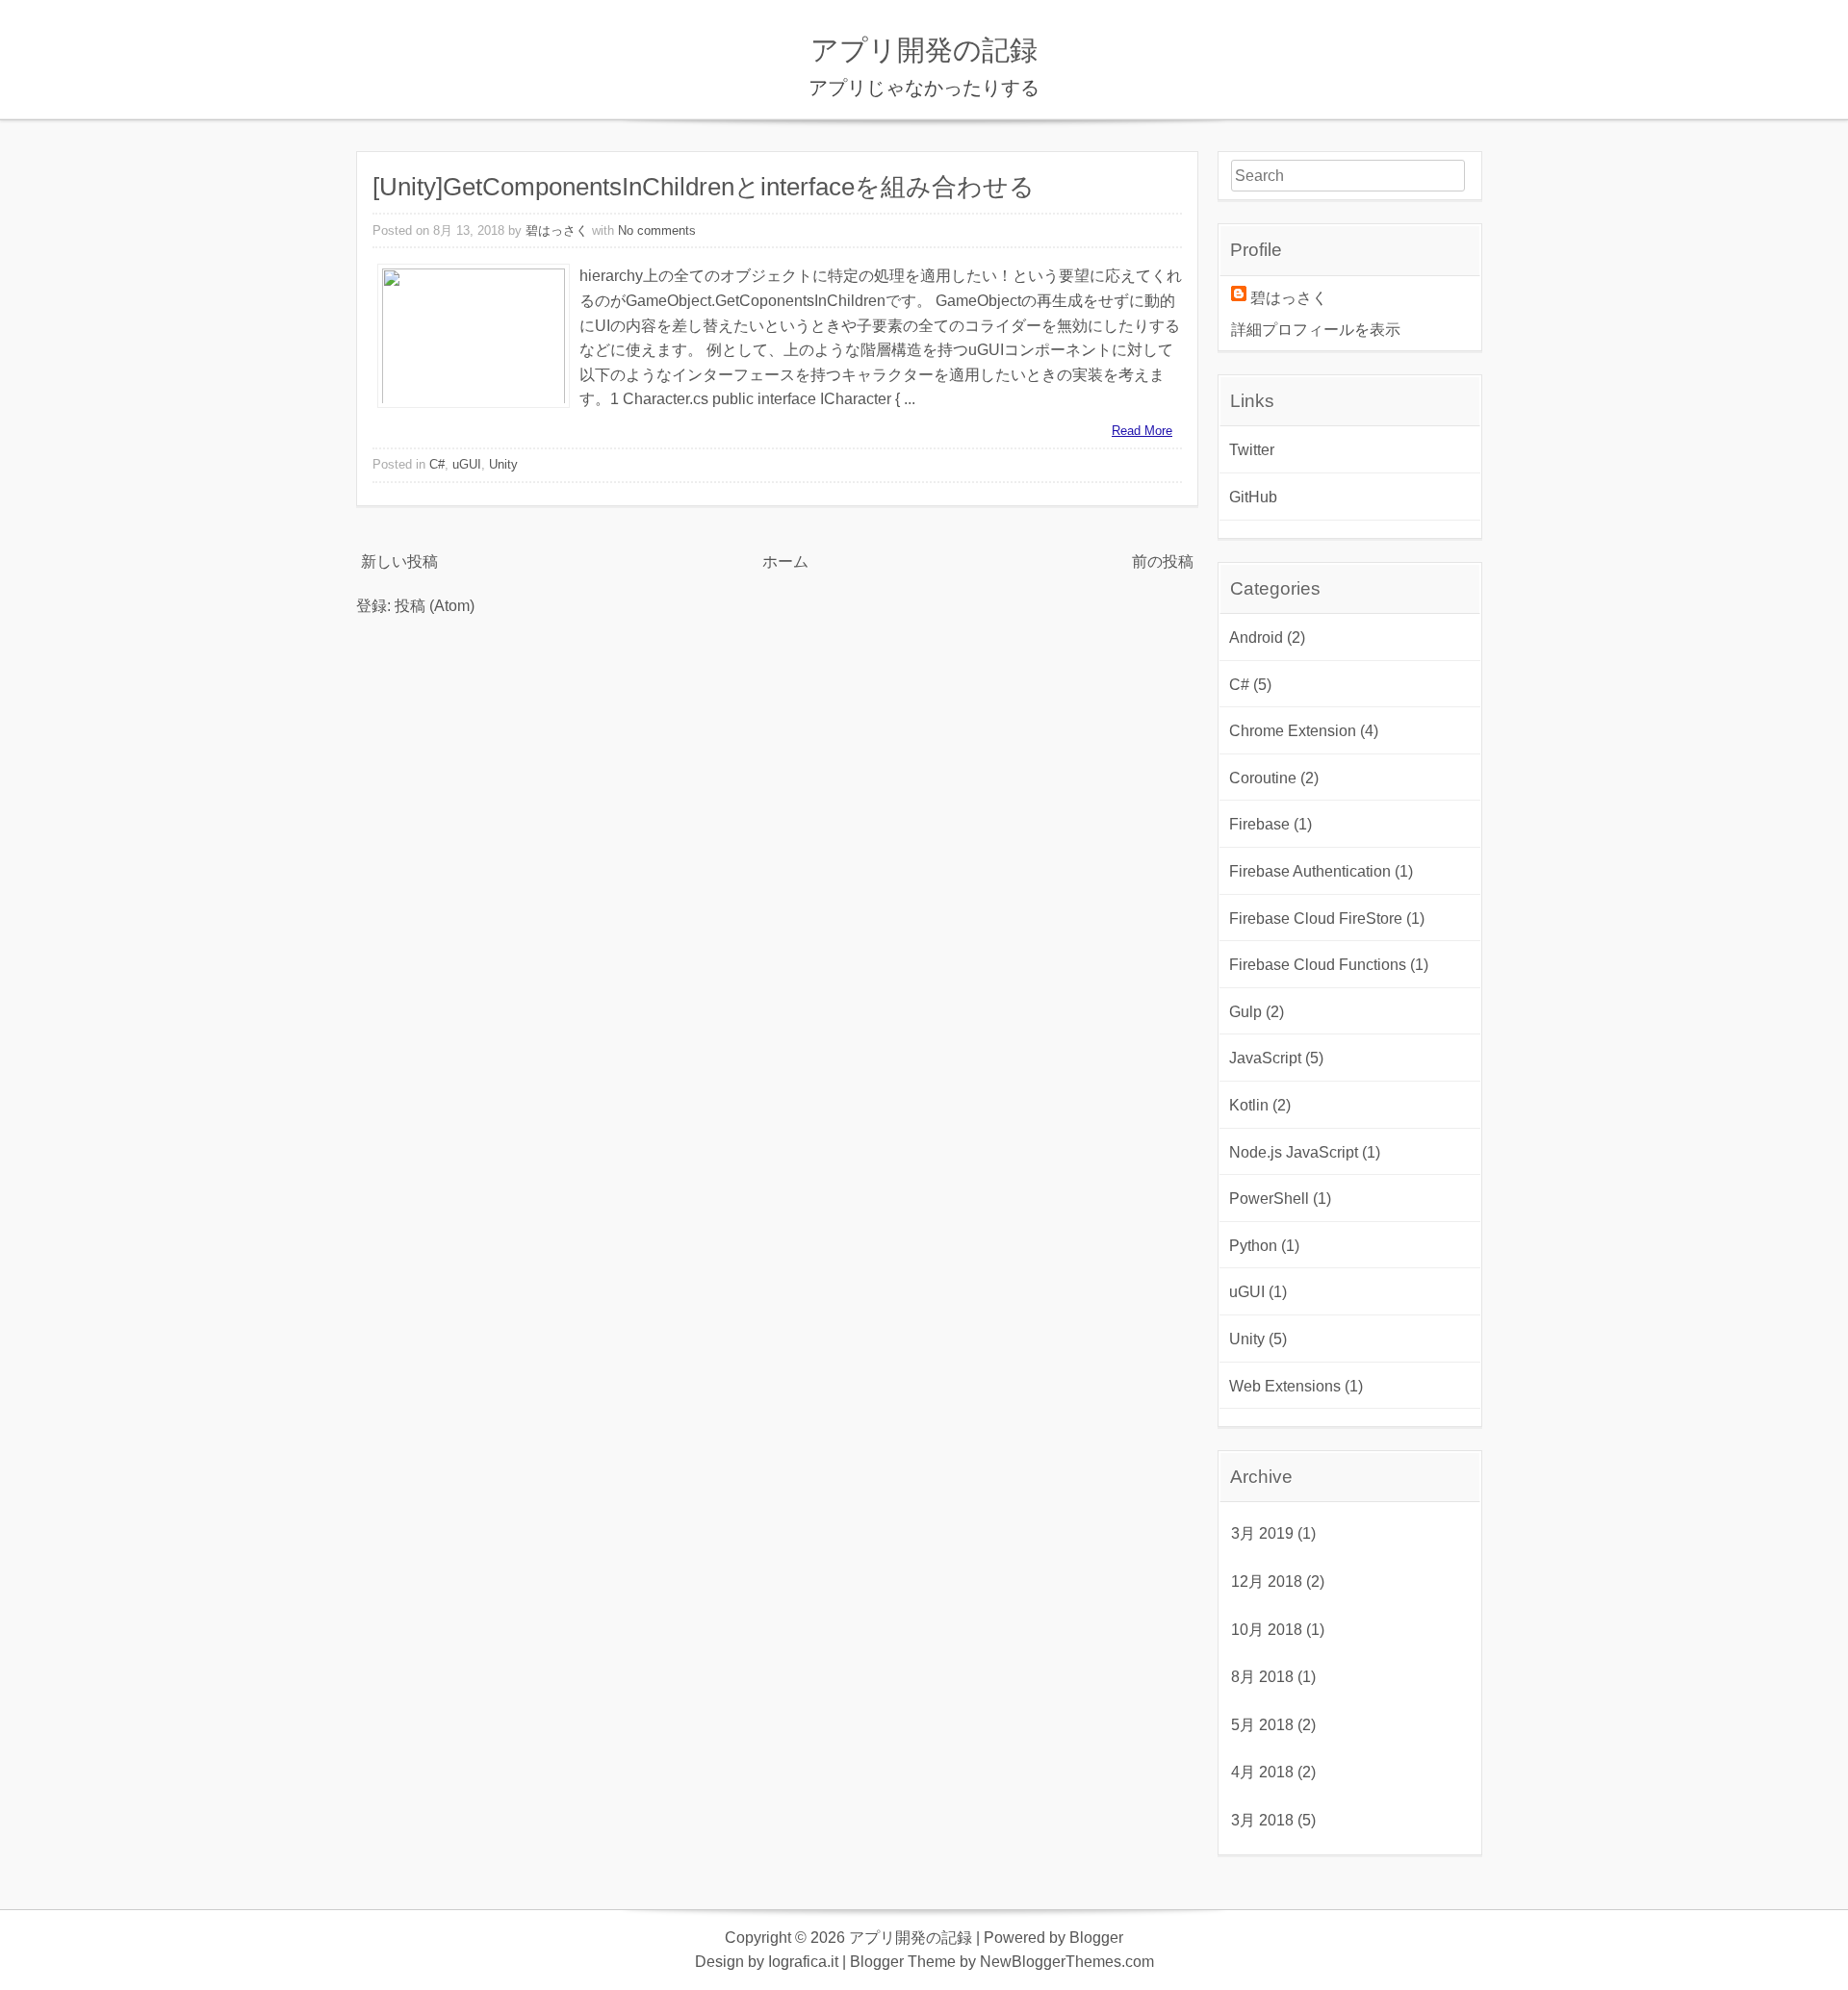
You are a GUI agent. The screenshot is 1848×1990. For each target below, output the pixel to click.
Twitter (1252, 450)
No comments (657, 230)
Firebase (1259, 824)
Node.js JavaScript (1294, 1152)
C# (437, 464)
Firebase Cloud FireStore (1316, 918)
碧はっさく (557, 230)
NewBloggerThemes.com (1067, 1962)
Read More (1142, 431)
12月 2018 (1267, 1582)
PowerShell (1269, 1199)
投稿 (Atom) (435, 606)
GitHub (1253, 497)
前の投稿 (1163, 561)
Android (1256, 638)
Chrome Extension (1293, 731)
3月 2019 (1262, 1533)
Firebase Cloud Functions (1318, 965)
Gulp (1245, 1012)
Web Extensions (1285, 1386)
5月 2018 (1262, 1725)
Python (1253, 1246)
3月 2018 (1262, 1820)
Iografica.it (803, 1962)
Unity (503, 464)
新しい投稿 (399, 561)
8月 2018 (1262, 1677)
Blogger (1096, 1938)
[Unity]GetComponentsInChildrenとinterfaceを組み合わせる (704, 187)
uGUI (467, 464)
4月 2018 (1262, 1772)
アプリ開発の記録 (924, 50)
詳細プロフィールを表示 (1316, 330)
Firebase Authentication (1310, 871)
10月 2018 (1267, 1630)
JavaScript (1265, 1058)
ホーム (785, 561)
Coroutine (1263, 778)
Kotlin (1249, 1105)
